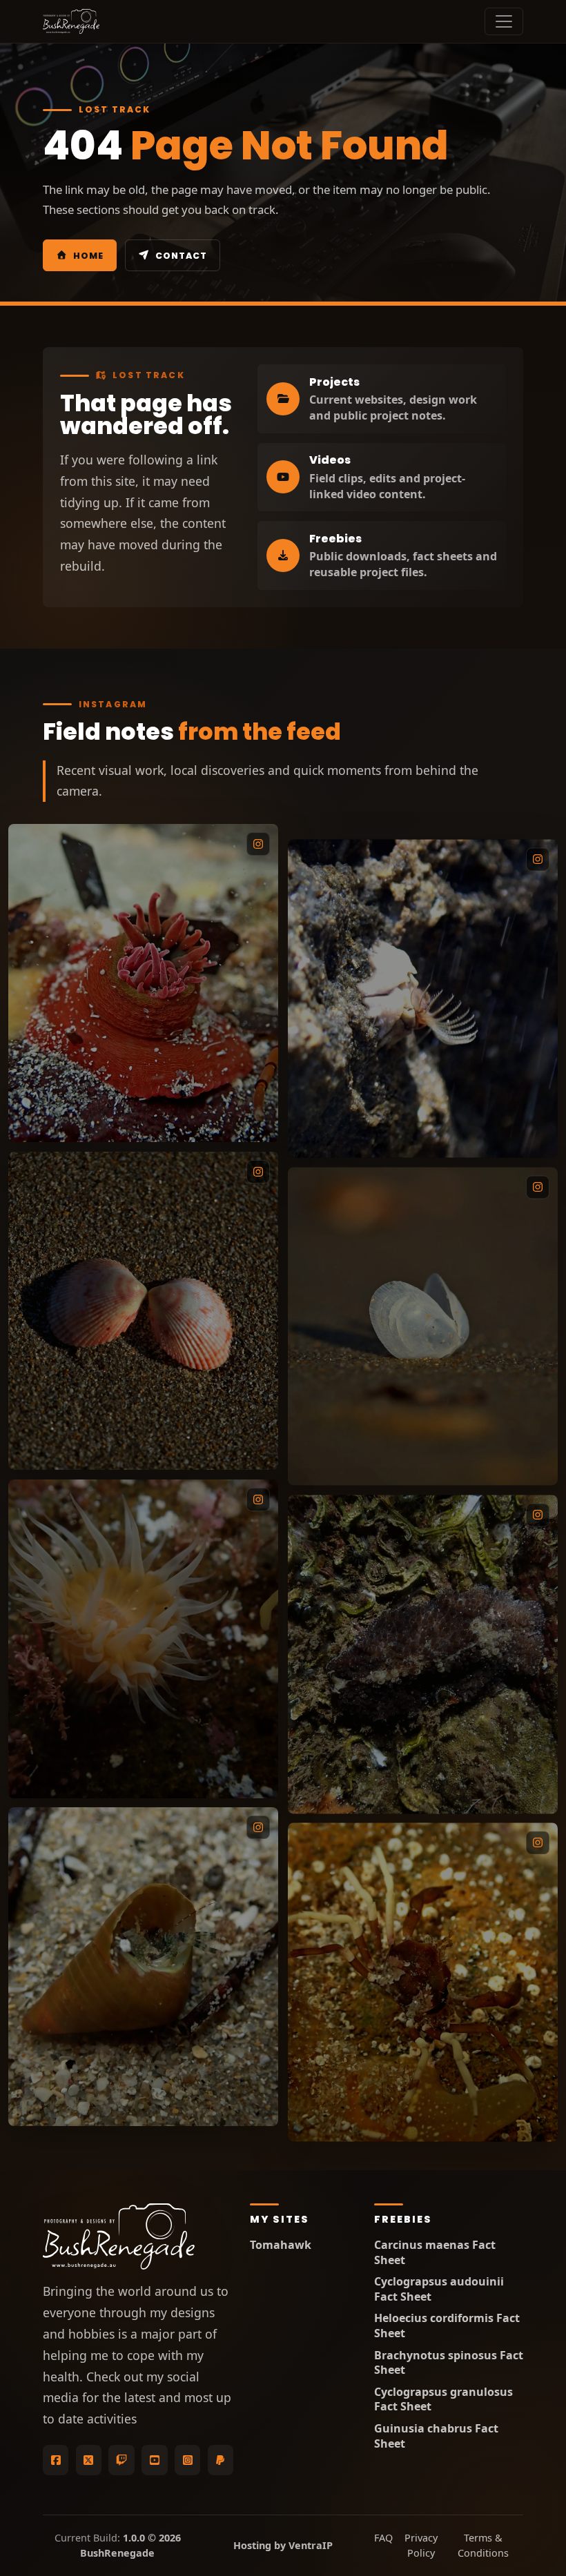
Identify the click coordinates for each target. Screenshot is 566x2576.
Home (88, 256)
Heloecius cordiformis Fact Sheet (447, 2326)
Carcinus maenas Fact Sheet (435, 2253)
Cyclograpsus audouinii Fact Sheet (439, 2289)
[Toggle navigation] (504, 21)
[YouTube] (154, 2460)
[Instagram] (187, 2460)
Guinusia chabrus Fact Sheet (436, 2436)
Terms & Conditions (483, 2545)
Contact (181, 256)
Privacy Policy (421, 2545)
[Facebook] (56, 2460)
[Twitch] (121, 2460)
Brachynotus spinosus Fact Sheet (449, 2363)
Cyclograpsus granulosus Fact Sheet (443, 2400)
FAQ (380, 2538)
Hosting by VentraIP (283, 2545)
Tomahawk (281, 2245)
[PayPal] (221, 2460)
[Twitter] (89, 2460)
